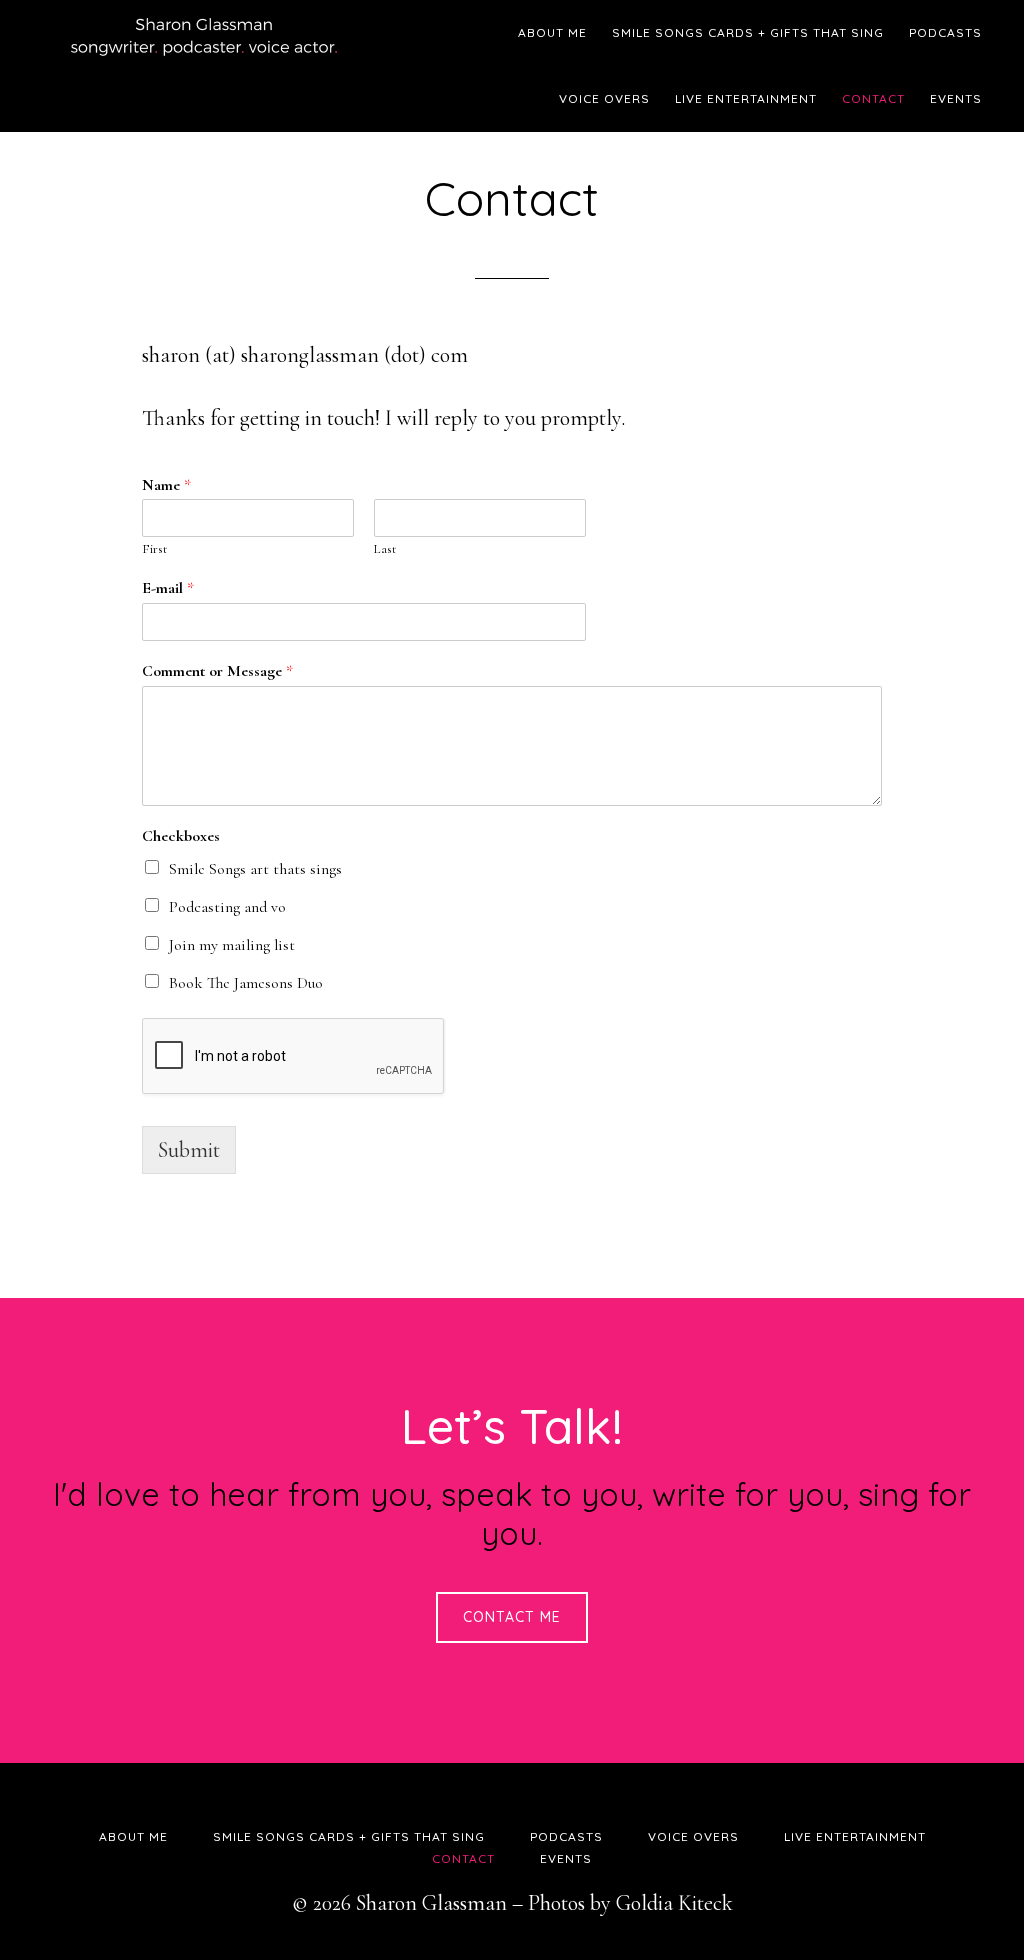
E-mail (168, 588)
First (154, 549)
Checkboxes (181, 836)
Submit (189, 1150)
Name (166, 485)
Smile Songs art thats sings (255, 869)
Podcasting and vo (227, 907)
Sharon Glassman (212, 35)
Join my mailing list (232, 945)
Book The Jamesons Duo (246, 983)
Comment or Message (217, 671)
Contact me (512, 1617)
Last (385, 549)
